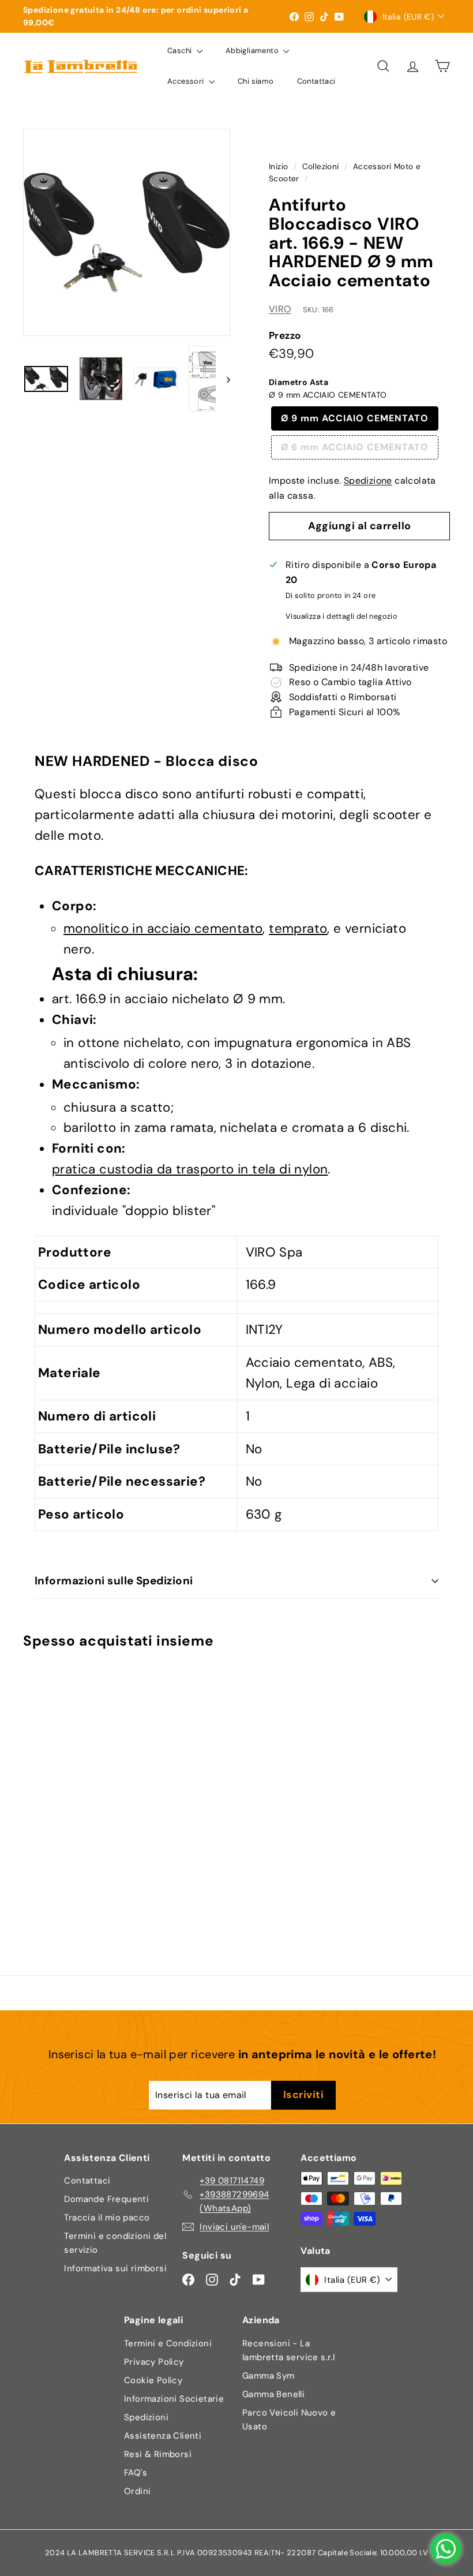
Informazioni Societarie (174, 2399)
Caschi (181, 51)
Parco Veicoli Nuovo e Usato (289, 2420)
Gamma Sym (269, 2376)
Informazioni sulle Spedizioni (114, 1581)
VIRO (280, 309)
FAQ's (136, 2473)
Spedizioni (146, 2417)
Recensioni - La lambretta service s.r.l (288, 2350)
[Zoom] (127, 232)
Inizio (278, 167)
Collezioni (321, 167)
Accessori (187, 81)
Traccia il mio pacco (107, 2218)
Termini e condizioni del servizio (115, 2243)
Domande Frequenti (106, 2199)
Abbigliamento (253, 51)
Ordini (137, 2491)
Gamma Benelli (273, 2394)
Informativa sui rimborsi (115, 2268)
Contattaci (316, 81)
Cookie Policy (153, 2380)
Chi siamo (256, 81)
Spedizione (368, 481)
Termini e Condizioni (168, 2343)
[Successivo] (223, 379)
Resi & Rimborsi (158, 2454)
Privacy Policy (154, 2362)
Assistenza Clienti (163, 2436)
